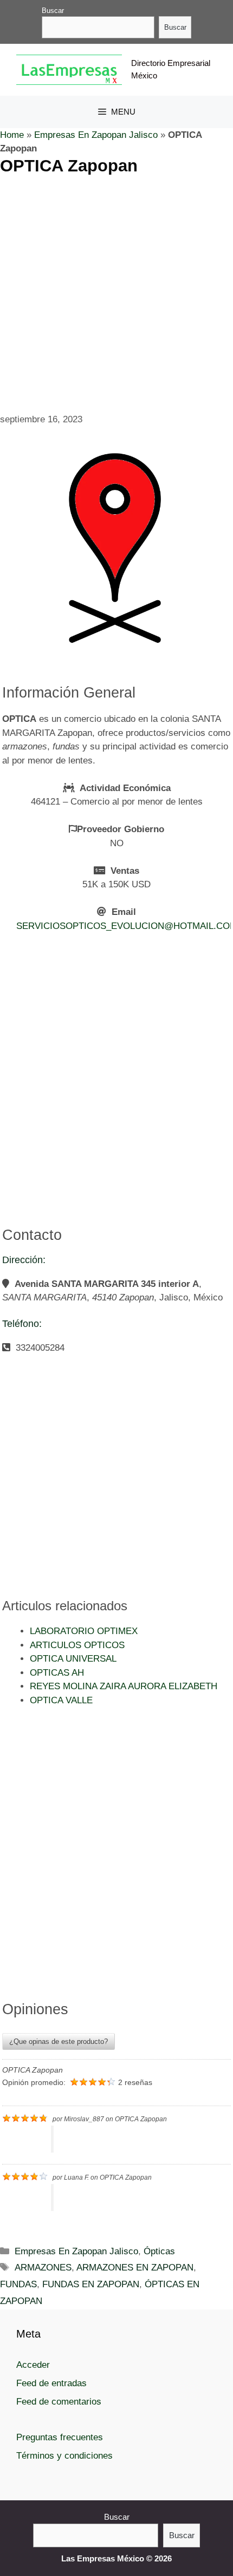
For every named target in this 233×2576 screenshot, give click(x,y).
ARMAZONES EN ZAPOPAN (135, 2268)
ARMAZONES (43, 2268)
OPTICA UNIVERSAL (73, 1659)
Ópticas (159, 2251)
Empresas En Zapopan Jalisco (96, 135)
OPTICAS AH (57, 1673)
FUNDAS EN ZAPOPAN (91, 2284)
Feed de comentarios (59, 2402)
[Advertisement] (116, 292)
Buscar (53, 11)
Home (12, 135)
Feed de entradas (51, 2383)
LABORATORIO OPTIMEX (84, 1631)
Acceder (33, 2365)
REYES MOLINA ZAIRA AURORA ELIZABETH (124, 1686)
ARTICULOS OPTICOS (77, 1645)
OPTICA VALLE (61, 1700)
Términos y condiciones (64, 2456)
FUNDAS (18, 2284)
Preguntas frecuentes (60, 2437)
